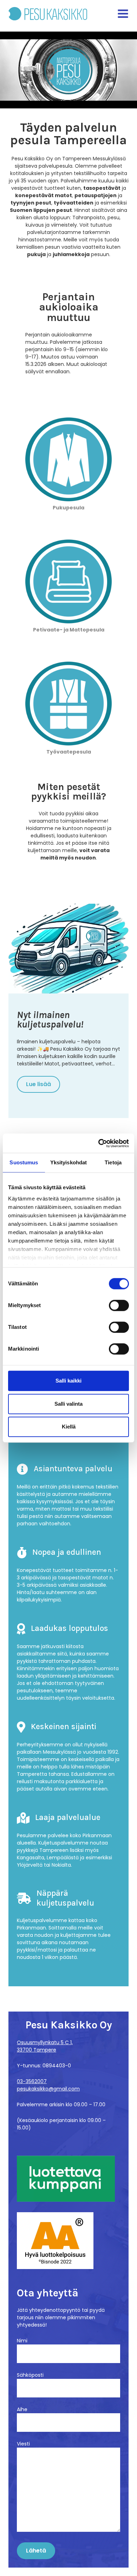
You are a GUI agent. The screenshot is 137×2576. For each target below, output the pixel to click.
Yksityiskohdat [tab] (68, 1162)
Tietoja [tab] (113, 1162)
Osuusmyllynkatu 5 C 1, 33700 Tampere (45, 2046)
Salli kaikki (68, 1381)
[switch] (119, 1305)
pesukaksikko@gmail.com (48, 2089)
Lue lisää (38, 1084)
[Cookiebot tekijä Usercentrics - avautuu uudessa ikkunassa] (99, 1143)
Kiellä (69, 1427)
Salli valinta (68, 1404)
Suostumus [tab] (24, 1162)
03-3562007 (32, 2081)
